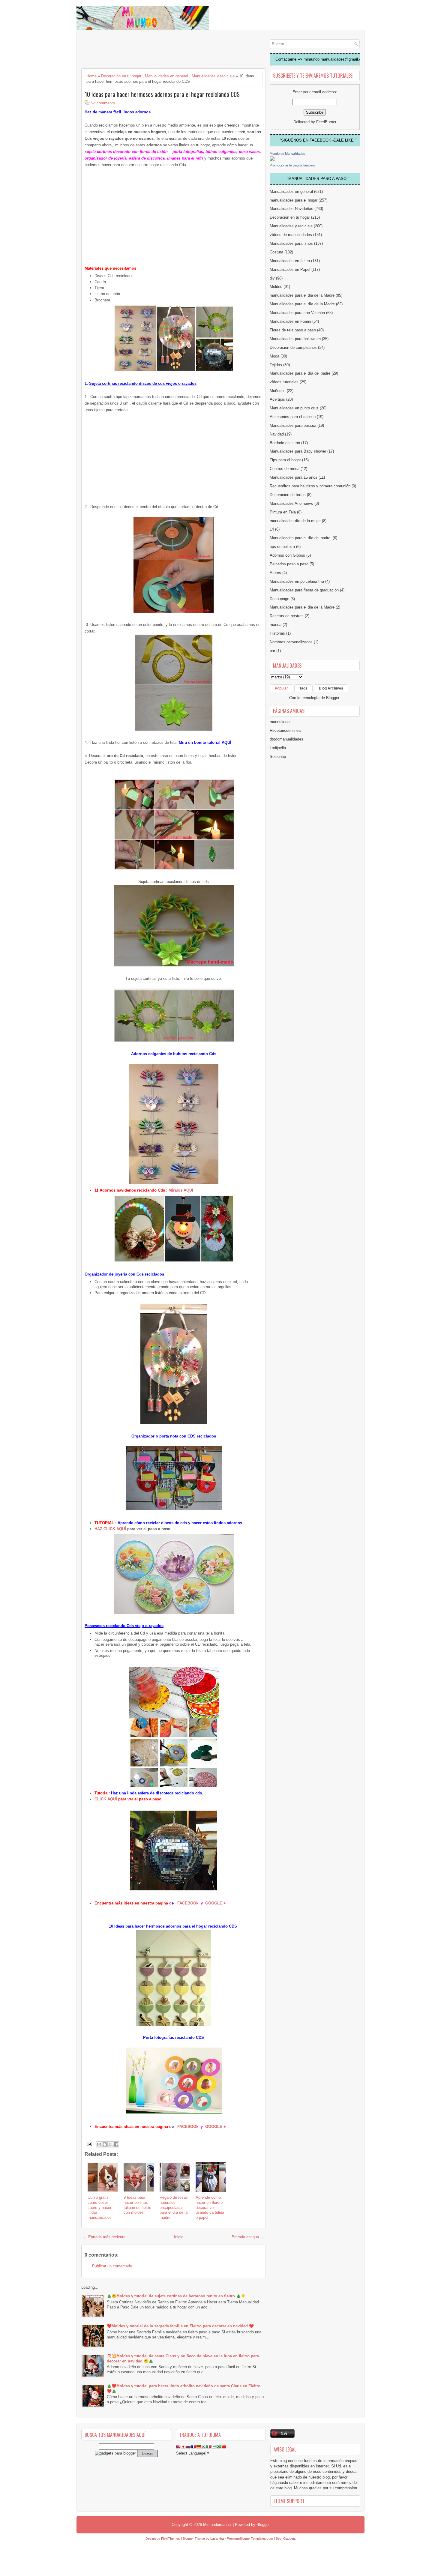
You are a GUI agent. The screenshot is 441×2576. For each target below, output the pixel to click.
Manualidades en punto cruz (294, 408)
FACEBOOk (188, 1903)
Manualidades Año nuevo (291, 503)
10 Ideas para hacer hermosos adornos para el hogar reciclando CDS (162, 94)
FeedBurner (326, 122)
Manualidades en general (166, 76)
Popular (281, 688)
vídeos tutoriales (284, 382)
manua (276, 625)
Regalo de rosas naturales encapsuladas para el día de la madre (174, 2208)
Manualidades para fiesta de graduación (304, 590)
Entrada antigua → (248, 2237)
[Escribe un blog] (105, 2144)
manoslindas (281, 722)
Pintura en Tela (283, 512)
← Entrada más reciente (104, 2237)
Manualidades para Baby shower (298, 451)
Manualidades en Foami (290, 321)
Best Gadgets (286, 2539)
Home (91, 76)
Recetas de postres (287, 616)
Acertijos (277, 399)
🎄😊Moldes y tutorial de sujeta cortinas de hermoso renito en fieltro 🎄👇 (176, 2296)
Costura (276, 252)
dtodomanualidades (286, 739)
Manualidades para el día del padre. (301, 538)
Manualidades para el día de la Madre (302, 304)
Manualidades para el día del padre (300, 373)
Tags (303, 688)
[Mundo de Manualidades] (272, 160)
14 (272, 529)
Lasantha (217, 2539)
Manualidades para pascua (293, 425)
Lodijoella (278, 748)
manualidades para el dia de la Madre (302, 295)
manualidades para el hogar (294, 200)
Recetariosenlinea (285, 730)
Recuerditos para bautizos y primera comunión (310, 486)
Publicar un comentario (112, 2266)
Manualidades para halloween (295, 339)
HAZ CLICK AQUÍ (110, 1529)
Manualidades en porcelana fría (297, 581)
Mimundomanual (217, 2525)
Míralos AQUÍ (181, 1190)
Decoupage (279, 599)
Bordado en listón (285, 443)
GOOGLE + (216, 1903)
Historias (277, 633)
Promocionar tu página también (292, 165)
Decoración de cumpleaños (293, 347)
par (272, 651)
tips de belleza (282, 547)
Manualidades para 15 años (294, 477)
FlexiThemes (171, 2539)
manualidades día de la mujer (295, 521)
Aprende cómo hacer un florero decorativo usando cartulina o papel (210, 2208)
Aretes (275, 573)
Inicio (179, 2237)
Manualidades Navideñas (291, 209)
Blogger (333, 698)
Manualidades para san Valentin (297, 313)
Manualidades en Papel (290, 269)
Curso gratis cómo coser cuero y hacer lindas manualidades (100, 2208)
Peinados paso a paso (289, 564)
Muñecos (278, 391)
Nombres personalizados (291, 642)
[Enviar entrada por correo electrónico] (89, 2144)
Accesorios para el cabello (293, 417)
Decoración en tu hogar (121, 76)
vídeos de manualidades (291, 235)
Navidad (277, 434)
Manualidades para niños (291, 243)
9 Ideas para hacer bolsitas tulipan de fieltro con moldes (137, 2205)
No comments (103, 103)
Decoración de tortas (288, 495)
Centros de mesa (285, 469)
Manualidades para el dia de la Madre (302, 607)
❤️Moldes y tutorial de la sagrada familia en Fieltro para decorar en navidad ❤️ (180, 2326)
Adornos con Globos (287, 555)
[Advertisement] (129, 50)
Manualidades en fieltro (290, 261)
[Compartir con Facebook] (116, 2144)
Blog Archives (331, 688)
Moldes (276, 287)
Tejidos (276, 365)
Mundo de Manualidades (287, 154)
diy (272, 278)
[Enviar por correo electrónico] (99, 2144)
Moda (274, 356)
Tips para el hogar (285, 460)
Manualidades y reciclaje (213, 76)
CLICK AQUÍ (106, 1799)
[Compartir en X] (110, 2144)
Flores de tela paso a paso (293, 330)
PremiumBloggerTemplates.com (250, 2539)
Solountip (278, 757)
